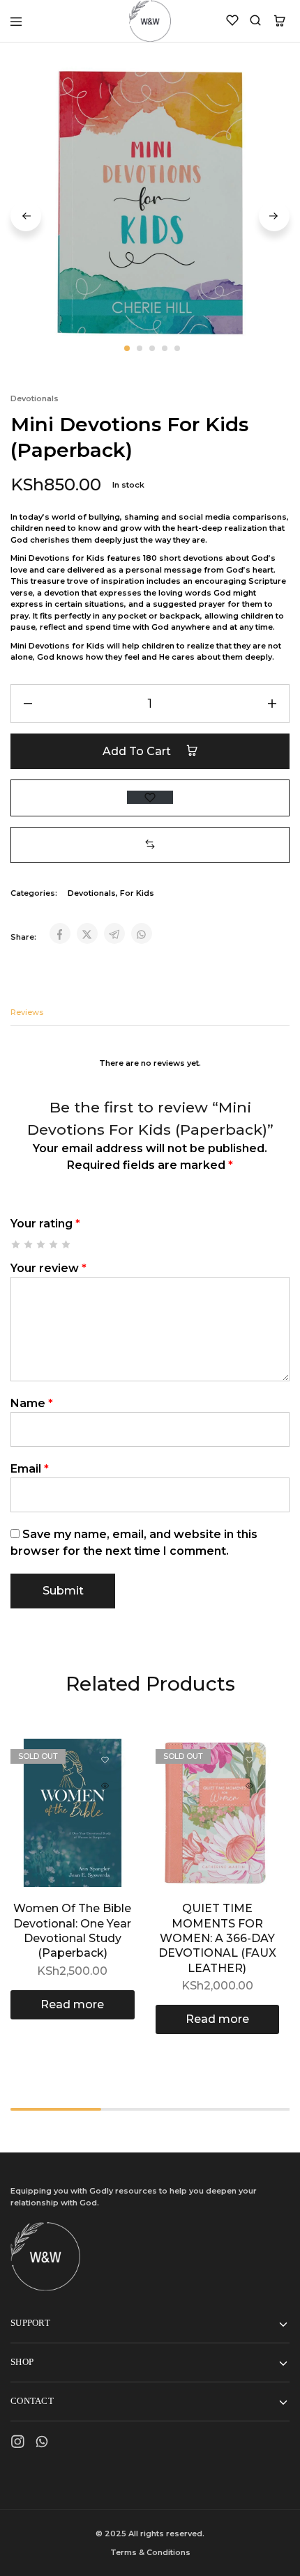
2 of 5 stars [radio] (29, 1244)
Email (30, 1469)
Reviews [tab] (27, 1012)
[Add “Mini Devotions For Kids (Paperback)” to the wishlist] (150, 797)
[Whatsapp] (42, 2444)
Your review (48, 1268)
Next (274, 216)
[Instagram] (18, 2444)
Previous (26, 216)
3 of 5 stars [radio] (42, 1244)
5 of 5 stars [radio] (67, 1244)
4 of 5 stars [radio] (54, 1244)
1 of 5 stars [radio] (16, 1244)
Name (32, 1403)
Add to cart (138, 751)
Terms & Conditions (150, 2552)
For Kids (137, 893)
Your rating (45, 1224)
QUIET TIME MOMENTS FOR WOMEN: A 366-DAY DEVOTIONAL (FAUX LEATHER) (217, 1938)
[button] (150, 845)
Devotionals (35, 398)
